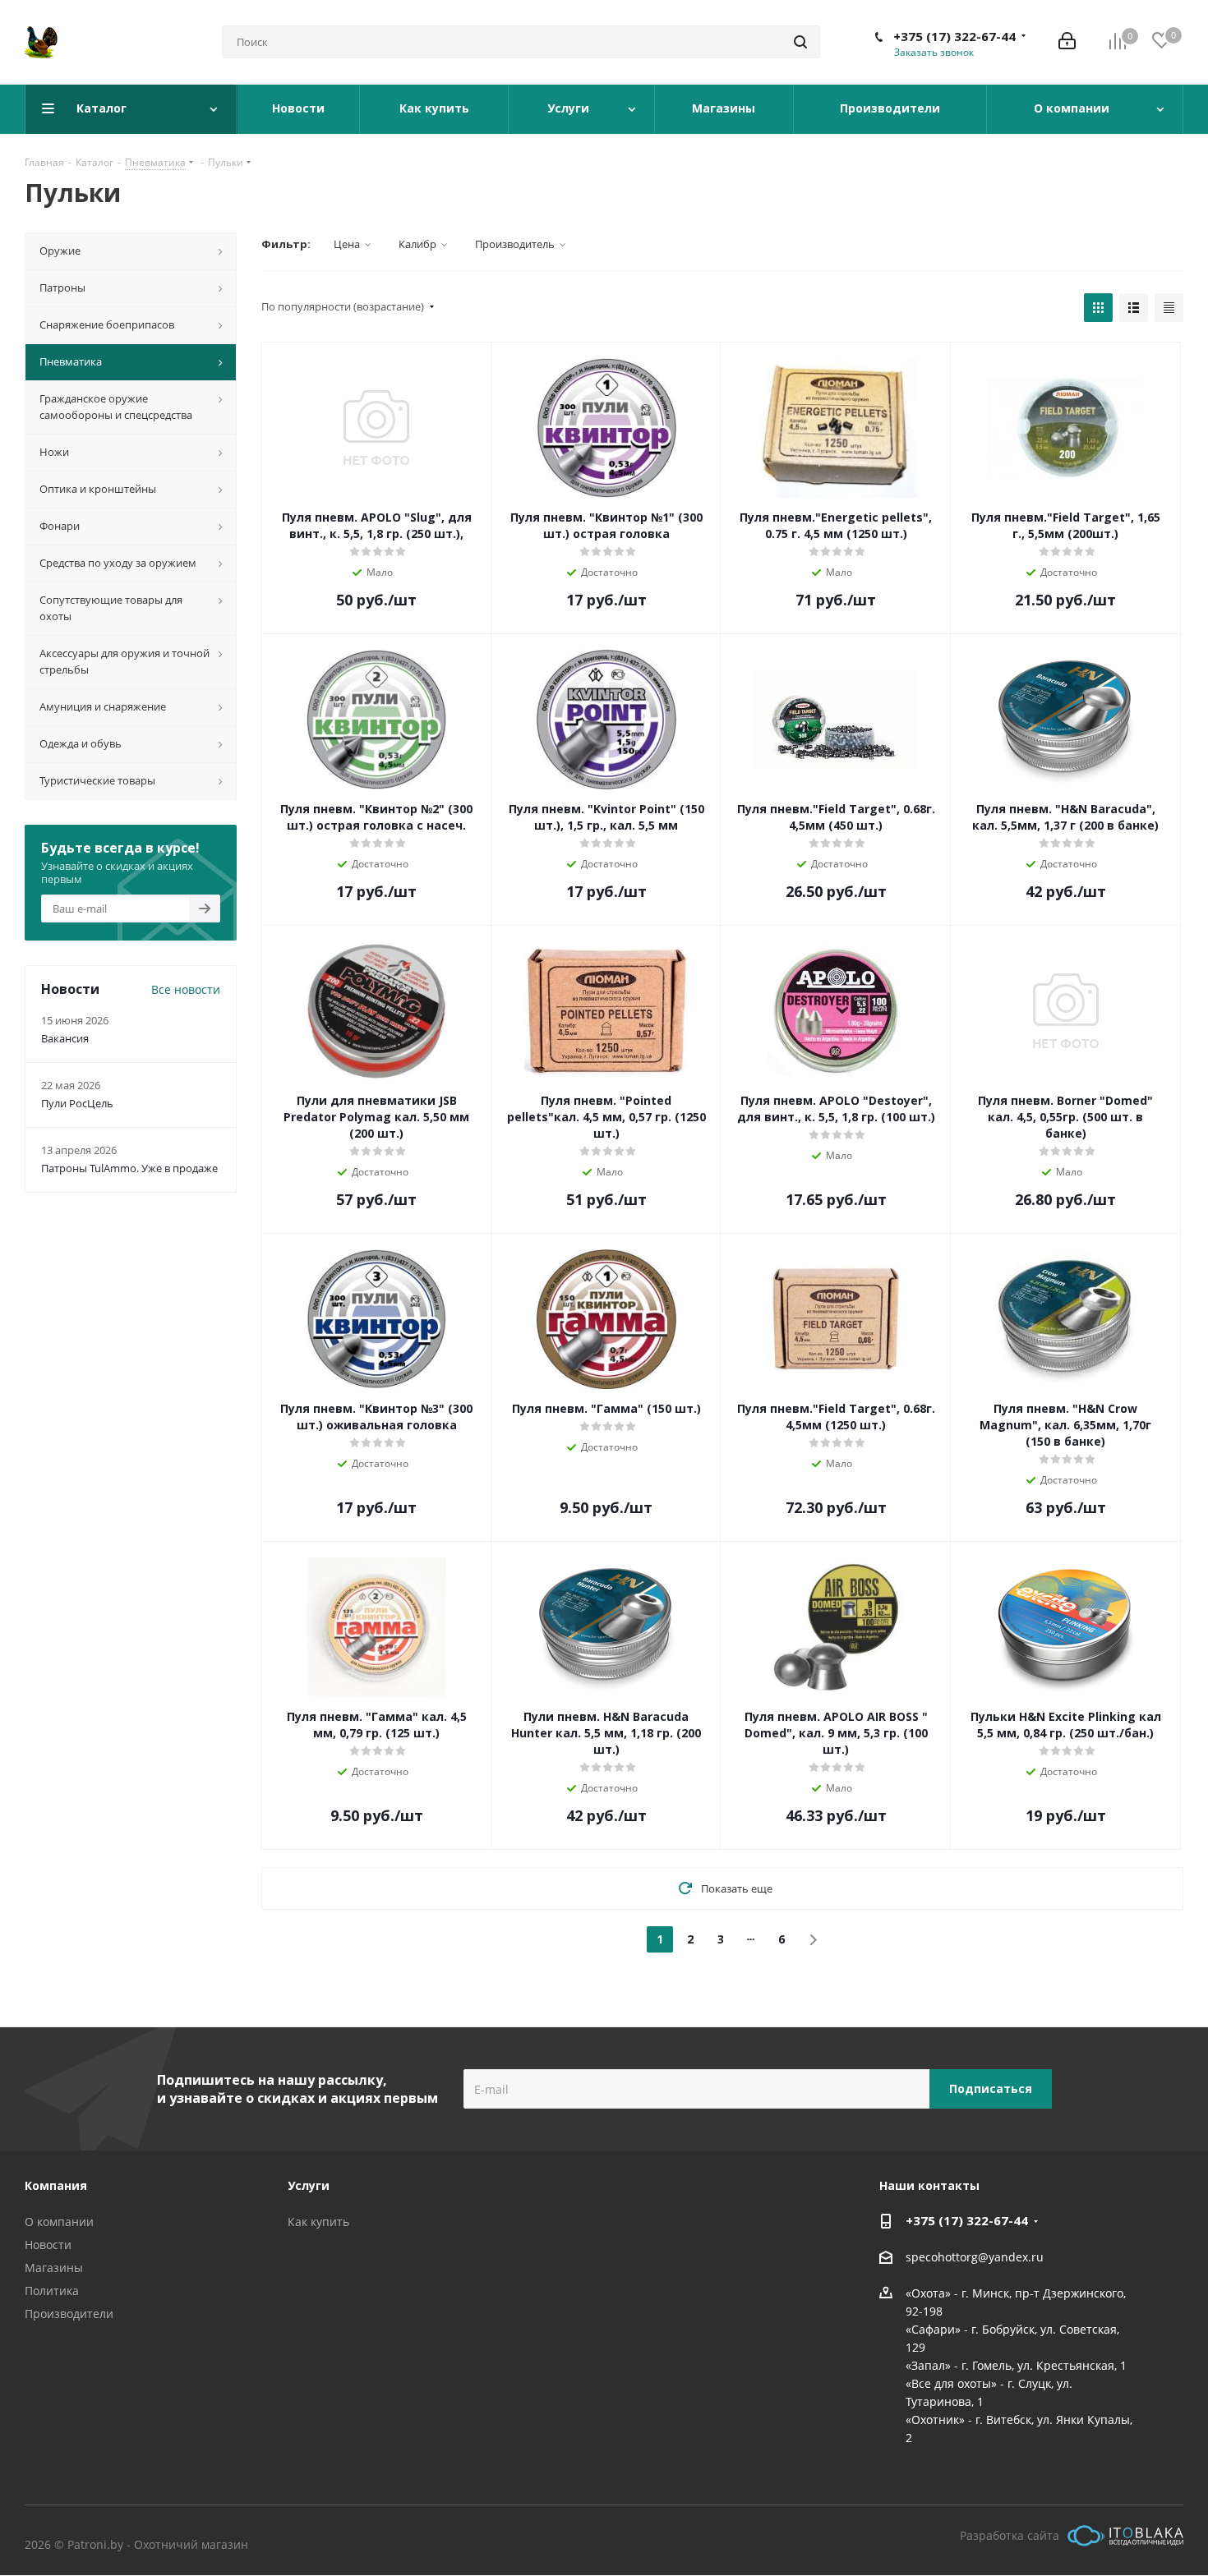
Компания (56, 2185)
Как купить (318, 2222)
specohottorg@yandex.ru (975, 2257)
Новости (48, 2245)
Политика (52, 2291)
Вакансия (65, 1038)
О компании (59, 2222)
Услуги (309, 2185)
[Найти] (800, 42)
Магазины (54, 2268)
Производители (69, 2314)
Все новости (186, 989)
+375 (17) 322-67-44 (954, 36)
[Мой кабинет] (1067, 42)
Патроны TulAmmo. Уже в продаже (129, 1168)
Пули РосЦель (77, 1103)
